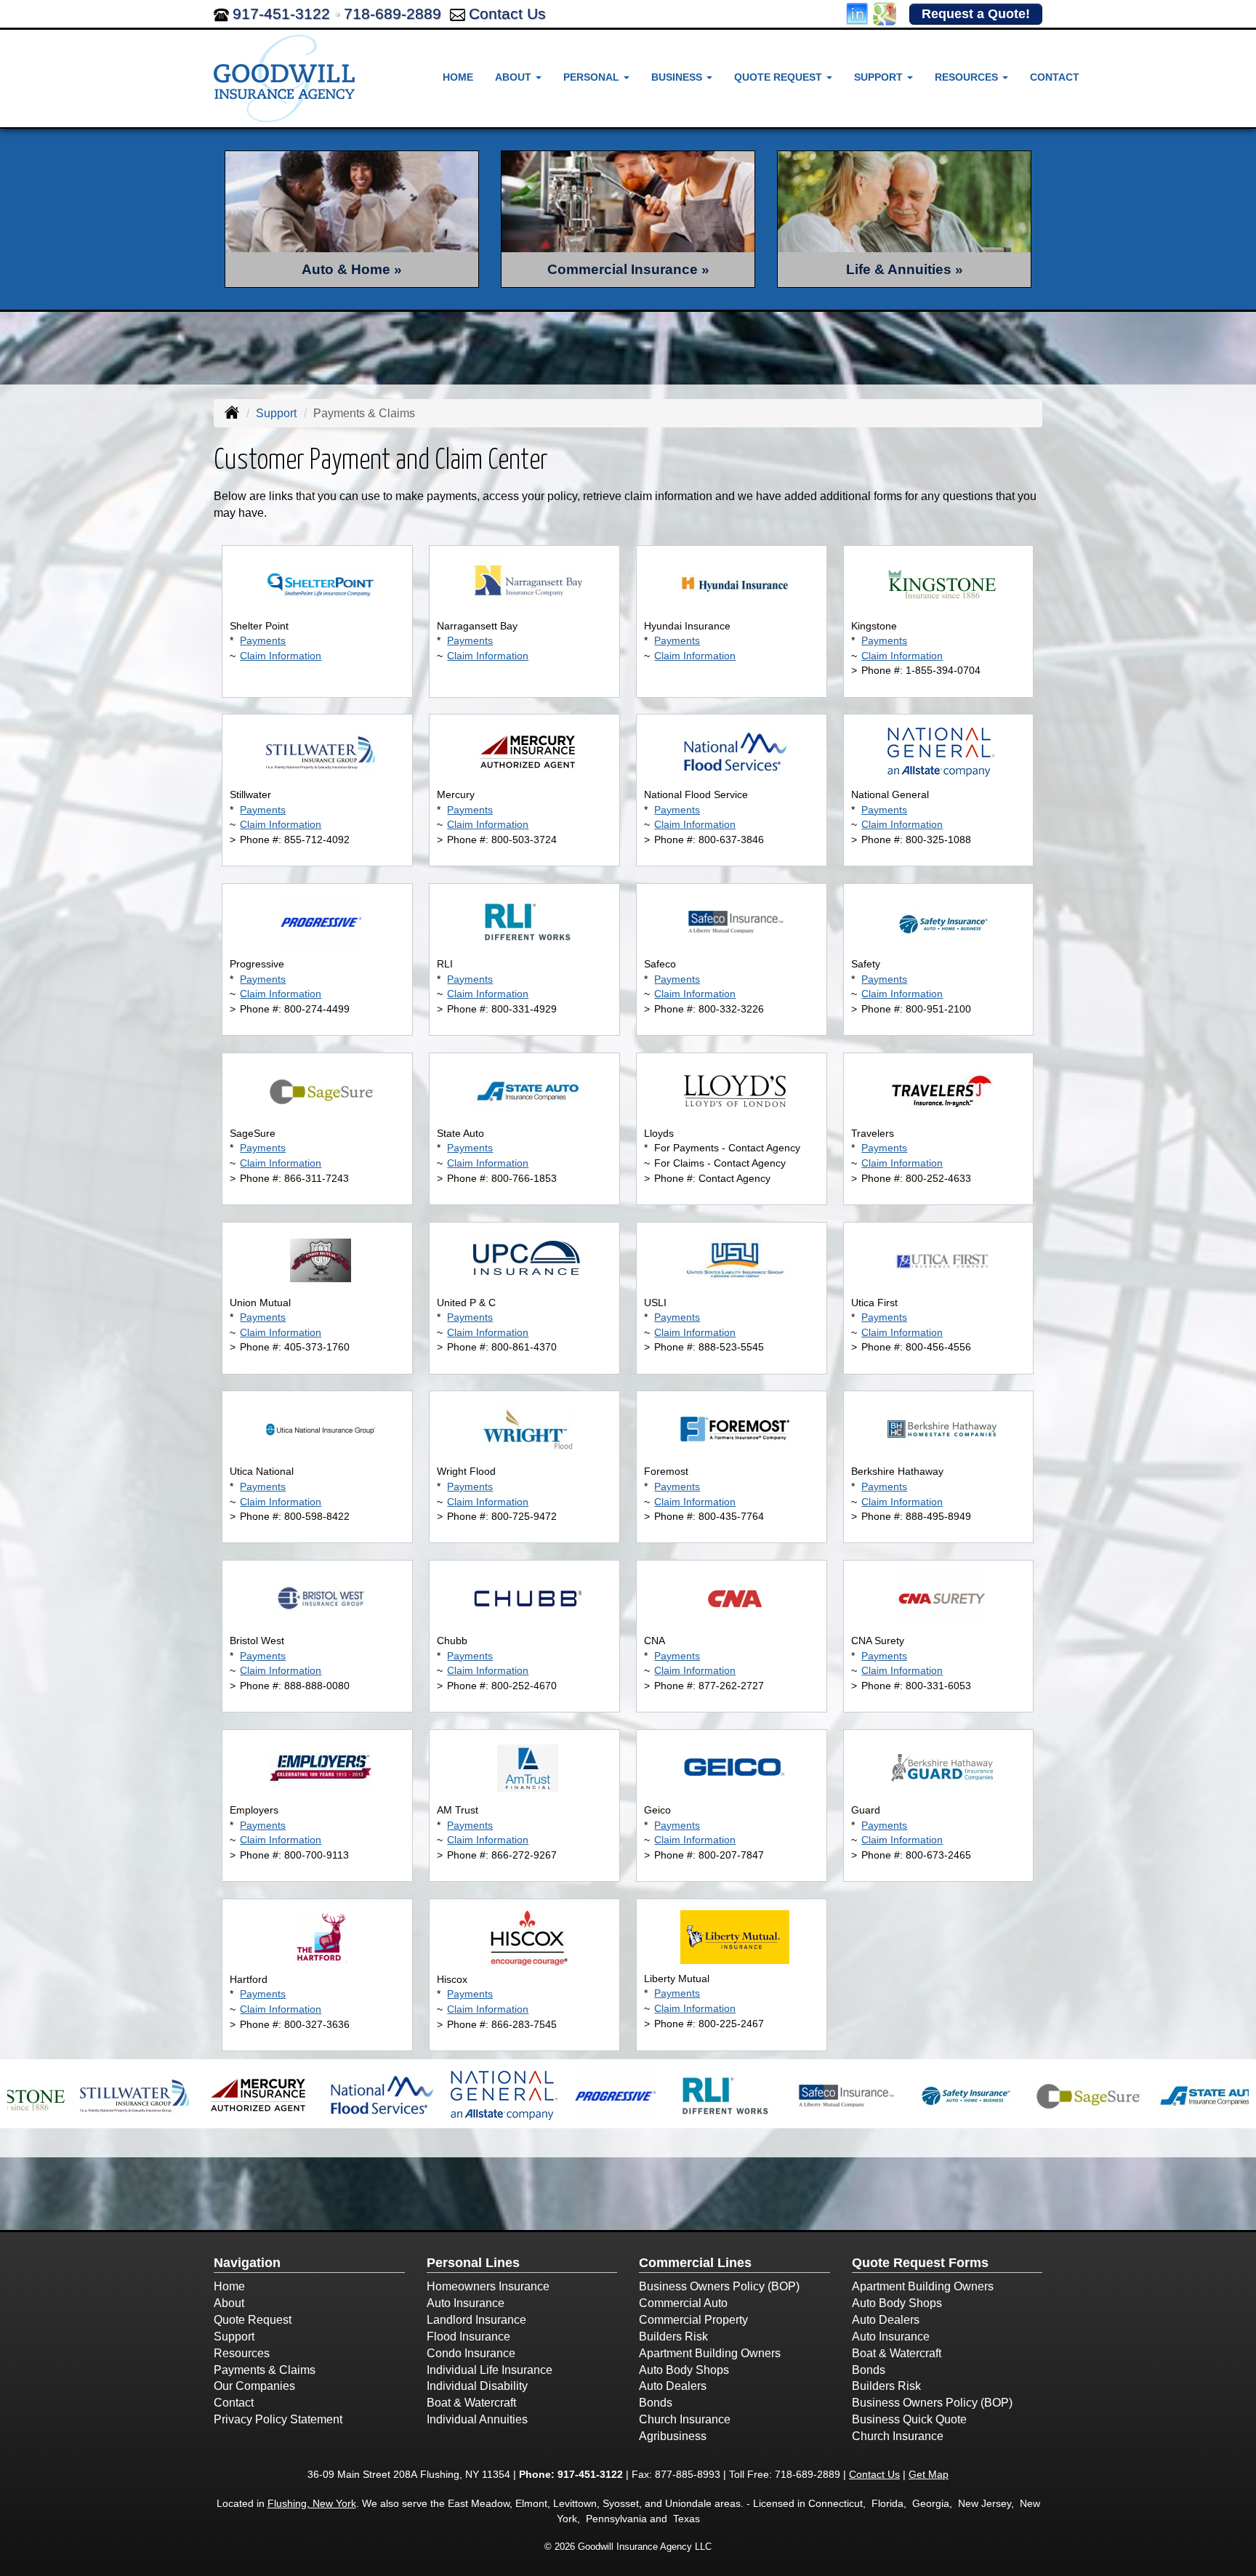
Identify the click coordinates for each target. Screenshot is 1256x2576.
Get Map (929, 2474)
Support (276, 413)
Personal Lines (473, 2263)
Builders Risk (673, 2336)
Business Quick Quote (909, 2419)
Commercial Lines (695, 2263)
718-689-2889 (392, 13)
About (229, 2303)
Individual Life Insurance (490, 2370)
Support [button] (880, 77)
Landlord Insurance (476, 2320)
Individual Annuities (477, 2419)
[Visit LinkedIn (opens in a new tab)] (857, 13)
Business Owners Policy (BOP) (719, 2286)
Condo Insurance (471, 2353)
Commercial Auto (683, 2303)
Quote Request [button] (780, 77)
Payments (263, 640)
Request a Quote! (976, 14)
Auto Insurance (466, 2303)
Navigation (247, 2263)
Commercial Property (693, 2320)
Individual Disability (477, 2386)
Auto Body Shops (684, 2370)
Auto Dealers (673, 2386)
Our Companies (254, 2386)
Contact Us (507, 13)
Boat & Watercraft (471, 2403)
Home (458, 77)
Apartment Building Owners (710, 2353)
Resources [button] (968, 77)
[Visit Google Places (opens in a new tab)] (885, 13)
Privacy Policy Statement (278, 2419)
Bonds (656, 2403)
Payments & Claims (265, 2370)
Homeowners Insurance (488, 2286)
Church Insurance (685, 2419)
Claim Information (281, 656)
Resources (242, 2353)
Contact (1055, 77)
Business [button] (678, 77)
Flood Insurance (468, 2336)
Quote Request (253, 2320)
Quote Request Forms (920, 2263)
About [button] (515, 77)
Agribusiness (673, 2436)
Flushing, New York (312, 2503)
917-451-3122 (281, 13)
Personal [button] (593, 77)
